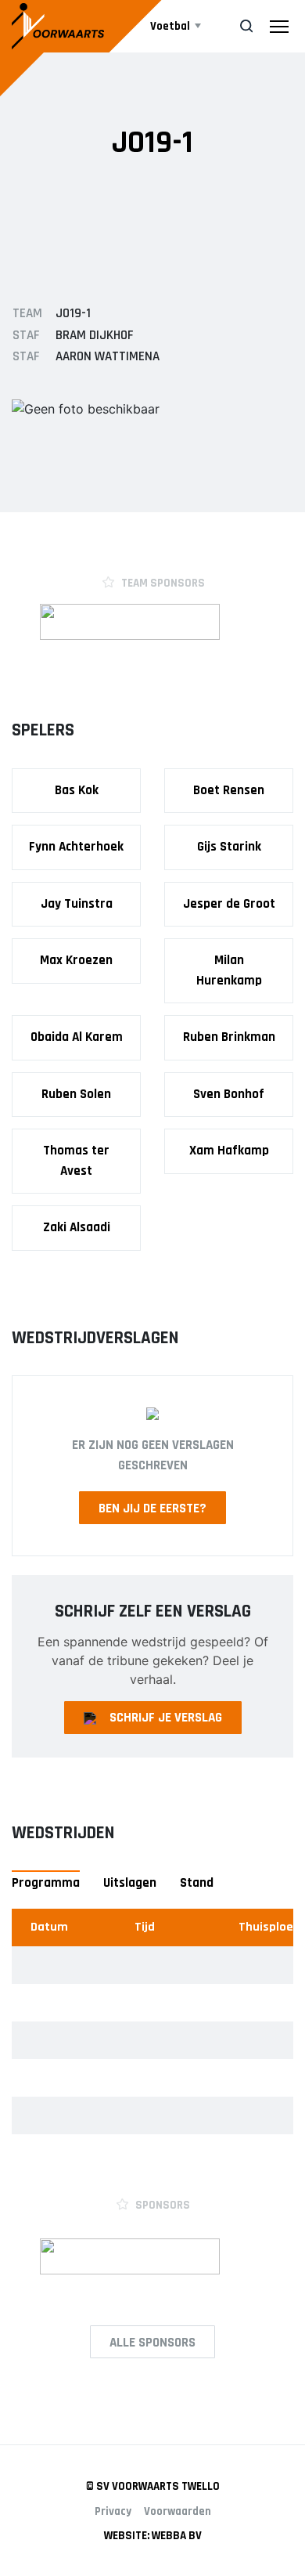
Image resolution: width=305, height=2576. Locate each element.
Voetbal (170, 26)
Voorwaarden (178, 2511)
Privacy (113, 2511)
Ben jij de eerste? (152, 1508)
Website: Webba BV (153, 2536)
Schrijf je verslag (166, 1718)
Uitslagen (130, 1883)
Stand (197, 1883)
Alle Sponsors (152, 2343)
